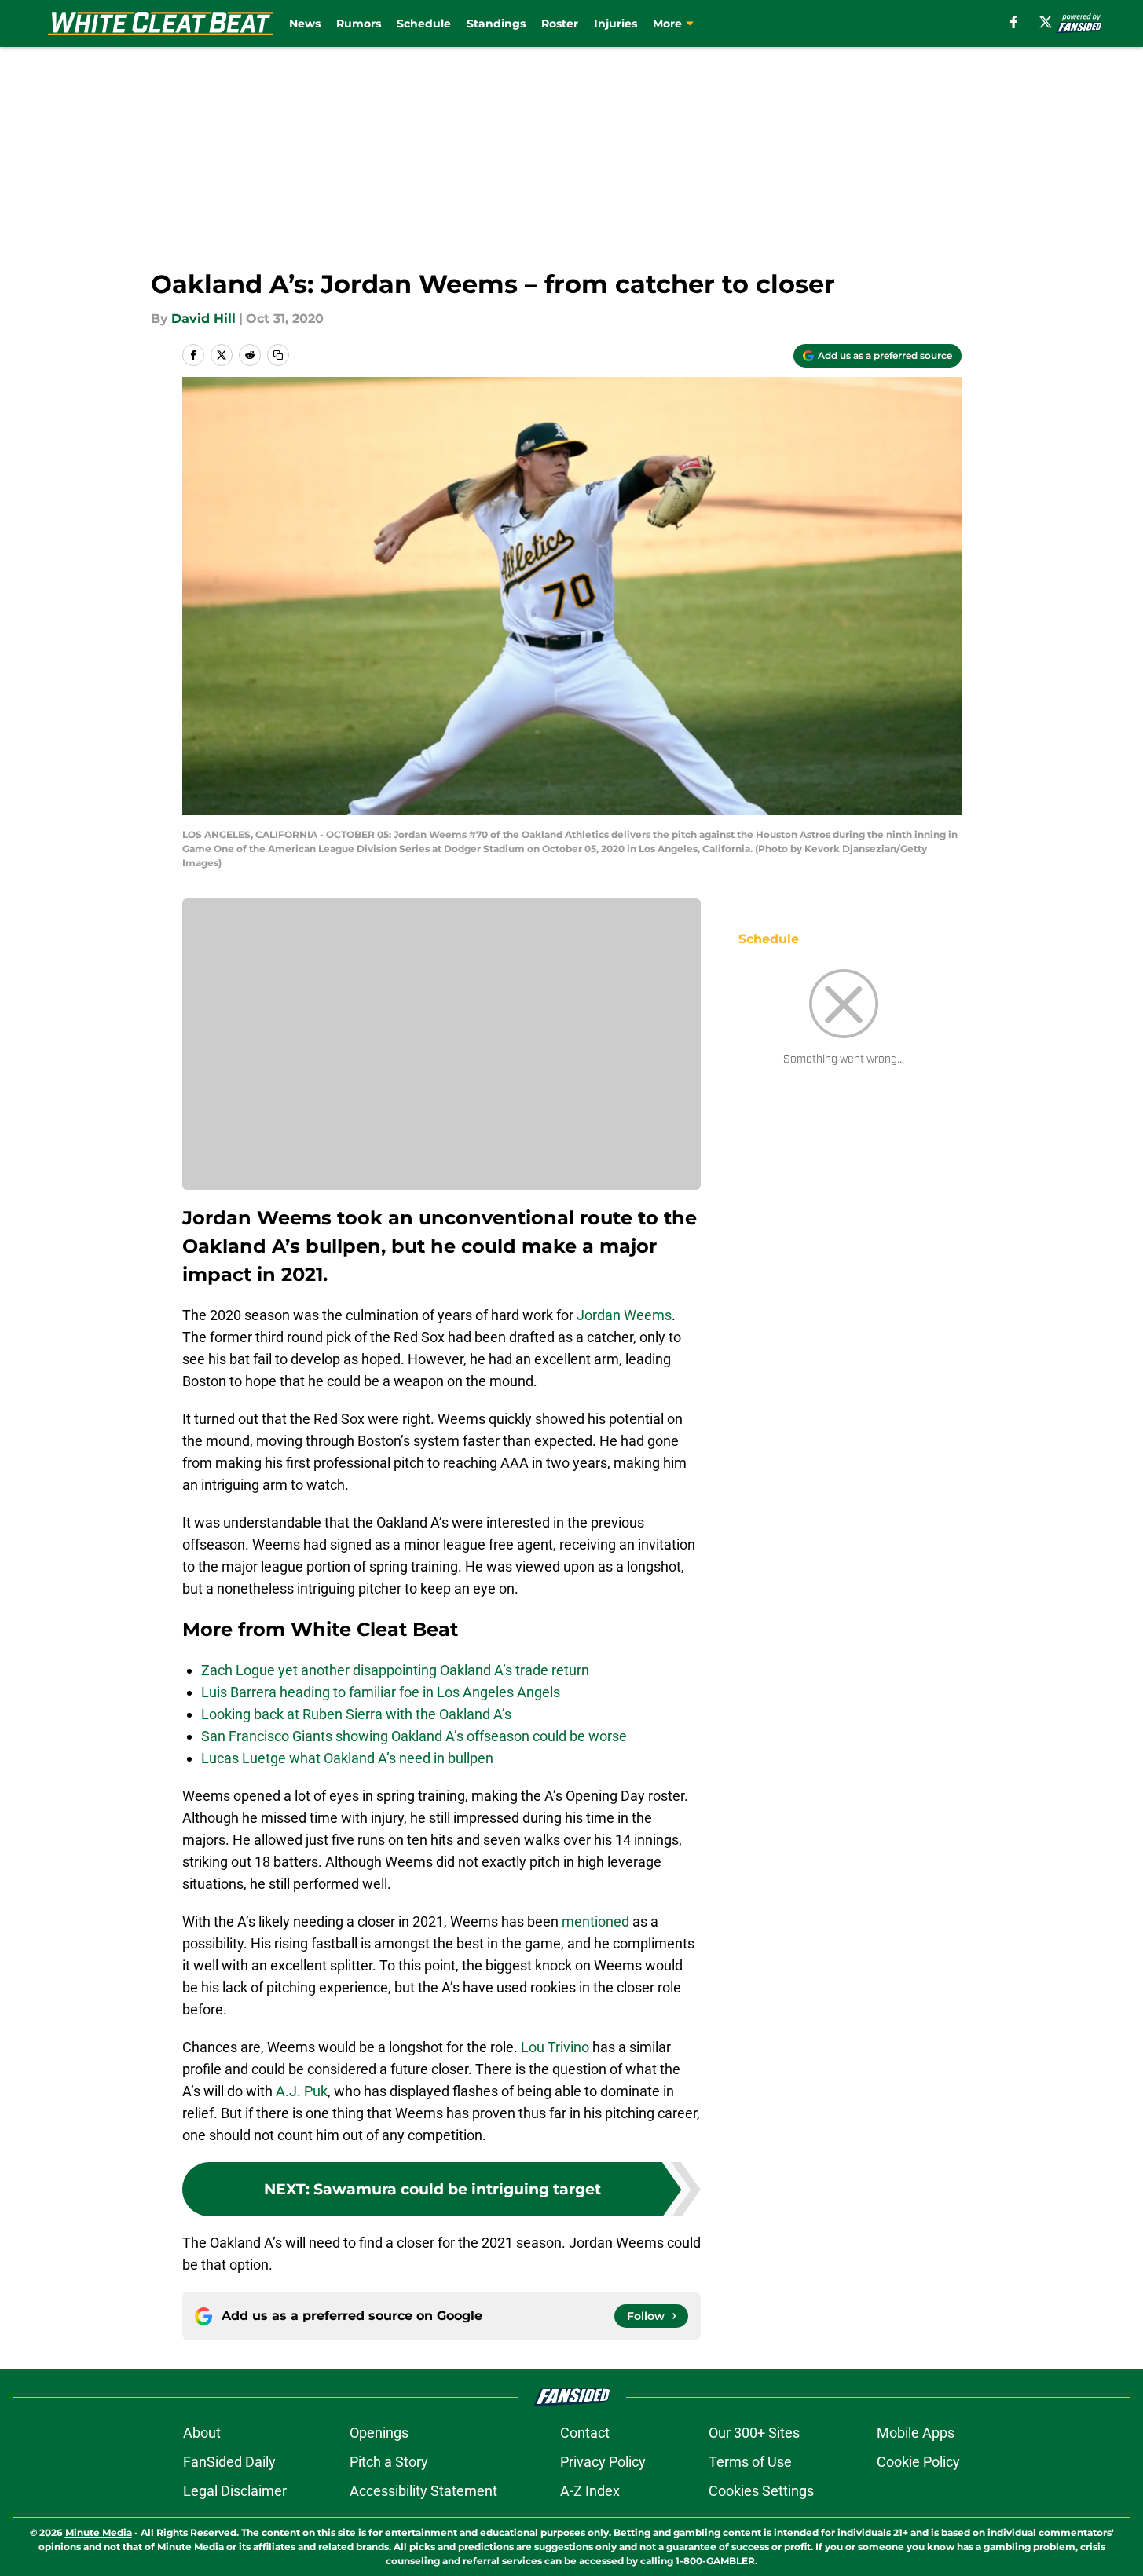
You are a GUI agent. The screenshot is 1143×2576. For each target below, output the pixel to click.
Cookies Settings (761, 2491)
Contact (585, 2433)
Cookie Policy (918, 2462)
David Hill (203, 318)
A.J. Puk (302, 2091)
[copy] (278, 355)
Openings (379, 2433)
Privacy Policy (603, 2462)
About (202, 2433)
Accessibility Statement (423, 2491)
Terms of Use (750, 2462)
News (305, 24)
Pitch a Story (389, 2462)
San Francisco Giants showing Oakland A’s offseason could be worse (414, 1736)
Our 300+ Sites (754, 2433)
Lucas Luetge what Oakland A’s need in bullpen (347, 1758)
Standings (496, 24)
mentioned (595, 1921)
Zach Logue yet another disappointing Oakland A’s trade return (395, 1670)
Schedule (424, 24)
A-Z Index (590, 2491)
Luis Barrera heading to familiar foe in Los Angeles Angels (381, 1692)
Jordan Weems (624, 1315)
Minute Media (99, 2532)
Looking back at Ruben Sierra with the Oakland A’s (356, 1714)
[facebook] (1014, 22)
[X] (1046, 22)
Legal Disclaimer (235, 2491)
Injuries (615, 24)
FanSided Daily (229, 2462)
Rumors (359, 24)
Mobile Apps (916, 2433)
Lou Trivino (555, 2047)
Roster (560, 24)
